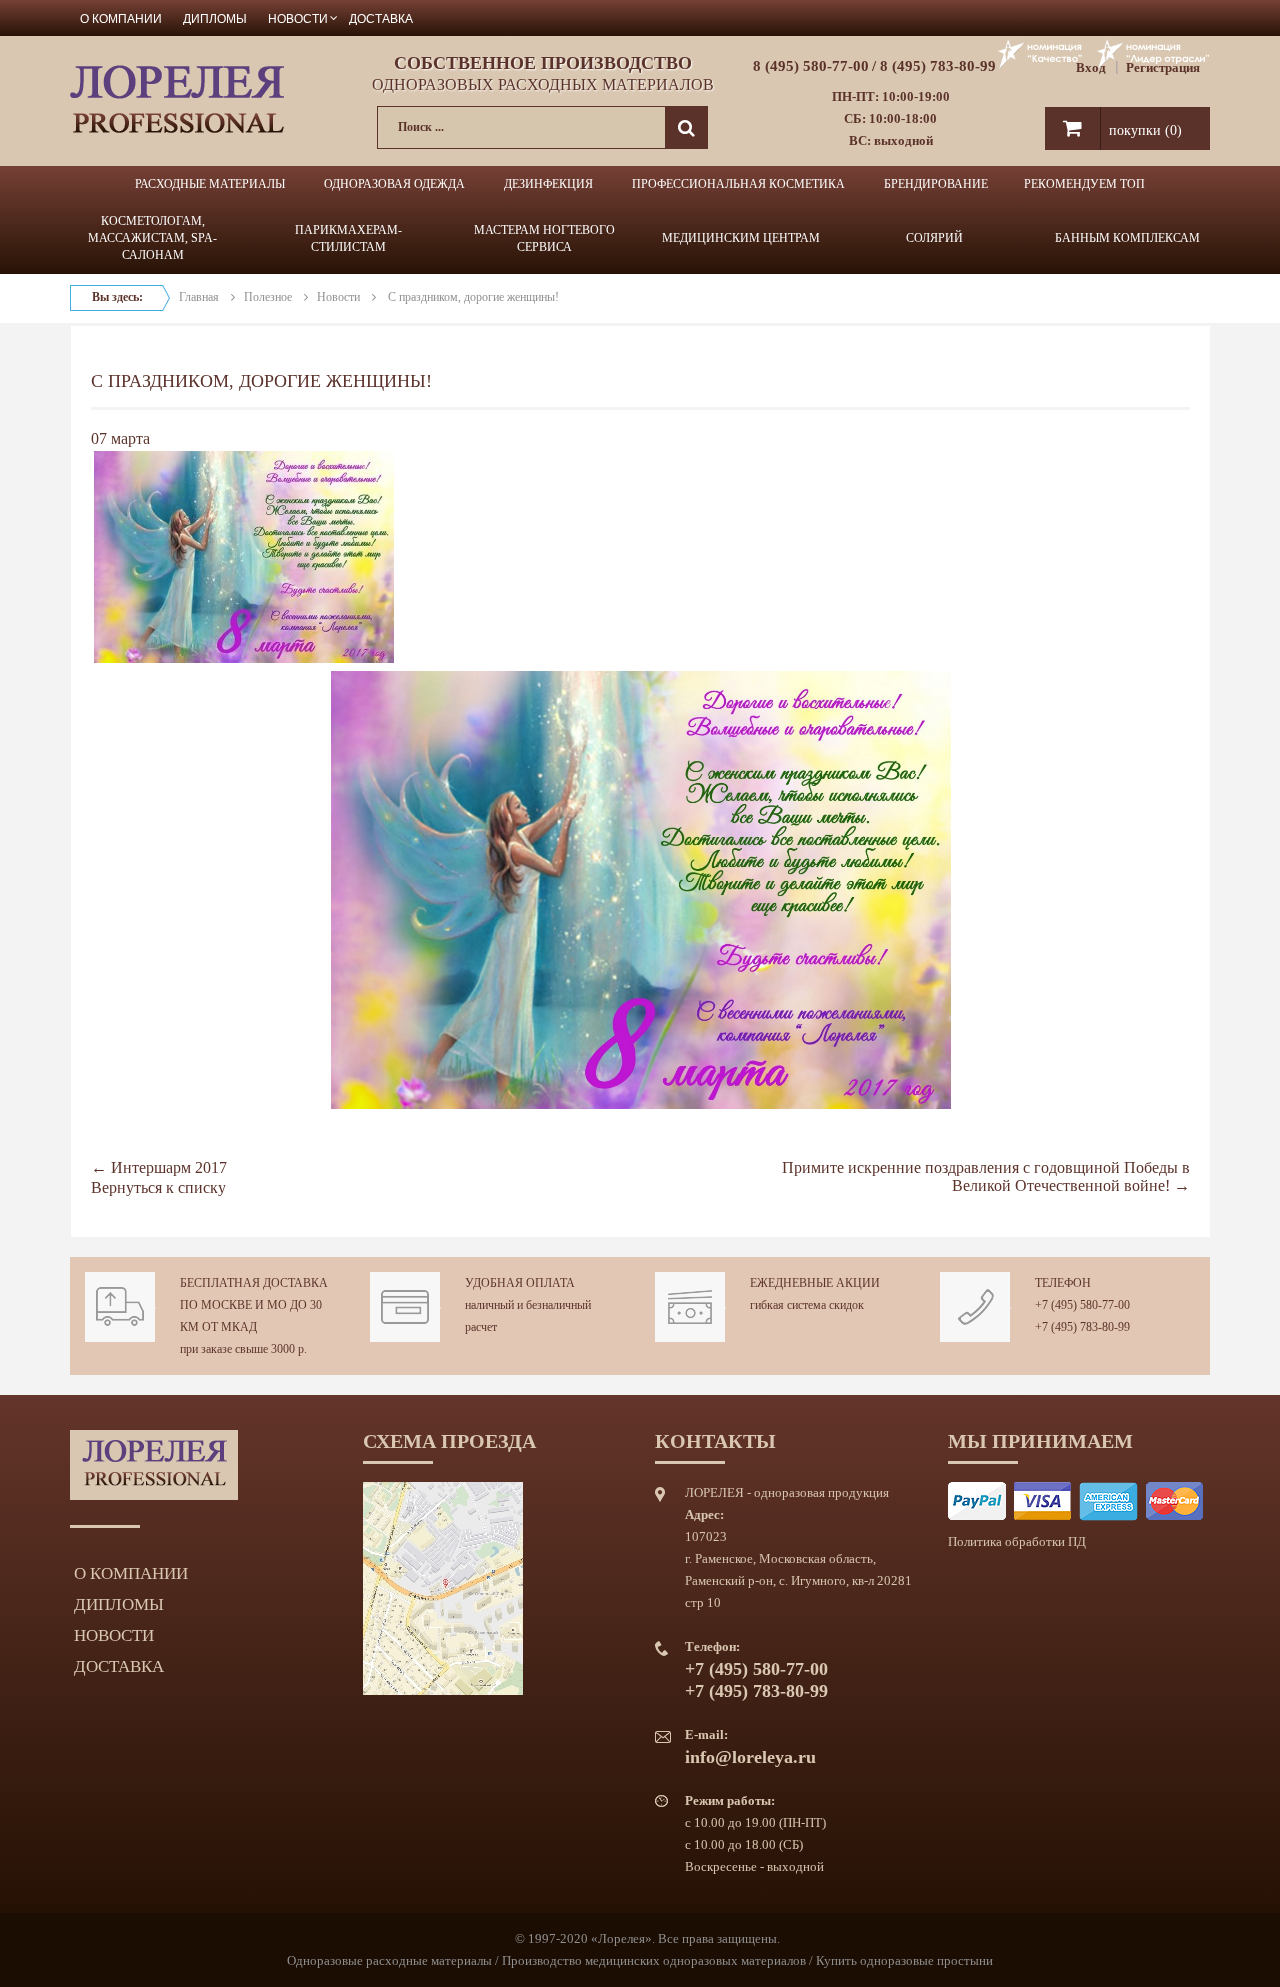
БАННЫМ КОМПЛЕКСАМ (1127, 238)
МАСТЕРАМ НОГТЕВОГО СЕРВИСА (544, 238)
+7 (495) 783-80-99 (1082, 1327)
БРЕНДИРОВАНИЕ (936, 184)
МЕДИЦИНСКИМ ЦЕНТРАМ (741, 238)
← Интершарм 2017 (159, 1167)
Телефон (1063, 1283)
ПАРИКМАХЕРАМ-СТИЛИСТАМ (348, 238)
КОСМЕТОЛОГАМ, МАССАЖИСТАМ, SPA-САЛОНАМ (152, 238)
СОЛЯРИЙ (934, 238)
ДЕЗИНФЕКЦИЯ (548, 184)
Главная (199, 297)
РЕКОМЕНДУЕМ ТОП (1084, 184)
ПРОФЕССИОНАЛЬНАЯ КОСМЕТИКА (738, 184)
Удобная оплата (520, 1283)
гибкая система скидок (807, 1305)
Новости (298, 17)
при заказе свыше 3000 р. (243, 1349)
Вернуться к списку (158, 1187)
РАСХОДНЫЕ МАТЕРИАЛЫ (210, 184)
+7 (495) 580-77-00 (1082, 1305)
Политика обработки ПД (1017, 1541)
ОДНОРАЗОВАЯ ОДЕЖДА (394, 184)
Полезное (268, 297)
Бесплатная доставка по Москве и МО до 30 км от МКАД (254, 1305)
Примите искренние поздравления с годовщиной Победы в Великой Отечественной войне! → (986, 1176)
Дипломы (215, 17)
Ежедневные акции (815, 1283)
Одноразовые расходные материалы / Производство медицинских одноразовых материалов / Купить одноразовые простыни (640, 1960)
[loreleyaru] (177, 97)
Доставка (381, 17)
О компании (121, 17)
